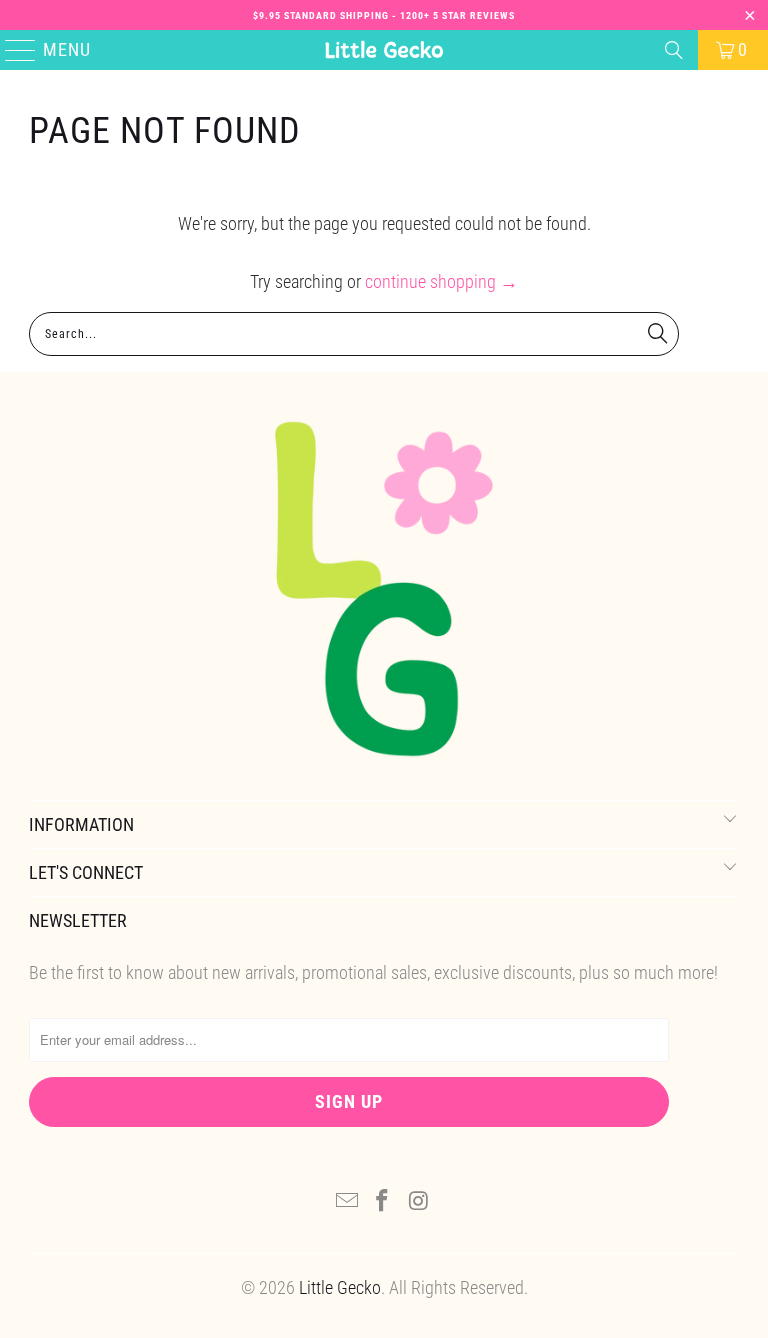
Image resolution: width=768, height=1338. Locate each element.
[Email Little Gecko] (347, 1202)
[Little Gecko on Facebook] (383, 1202)
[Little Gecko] (384, 50)
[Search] (674, 50)
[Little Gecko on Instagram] (419, 1202)
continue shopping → (441, 281)
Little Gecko (340, 1287)
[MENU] (11, 50)
